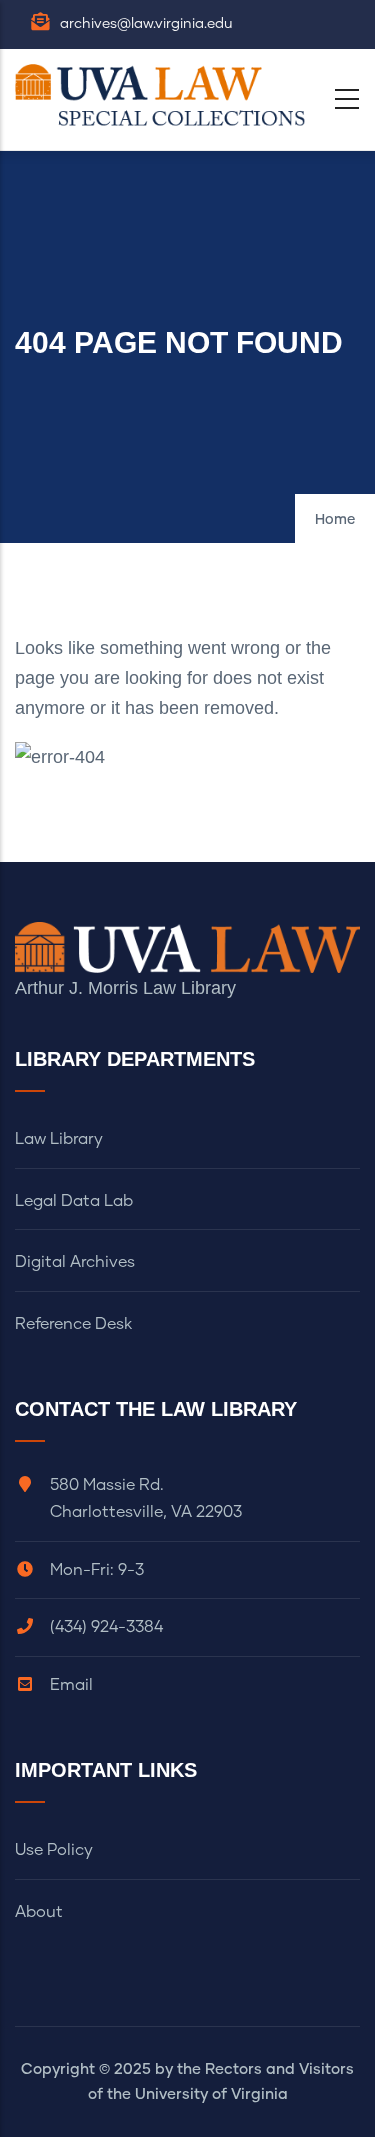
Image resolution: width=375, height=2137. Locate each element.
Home (335, 520)
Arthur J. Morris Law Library (125, 988)
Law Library (59, 1139)
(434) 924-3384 (106, 1627)
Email (71, 1685)
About (39, 1912)
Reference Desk (73, 1324)
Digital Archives (75, 1262)
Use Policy (54, 1850)
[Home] (165, 95)
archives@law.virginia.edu (146, 24)
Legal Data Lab (74, 1201)
